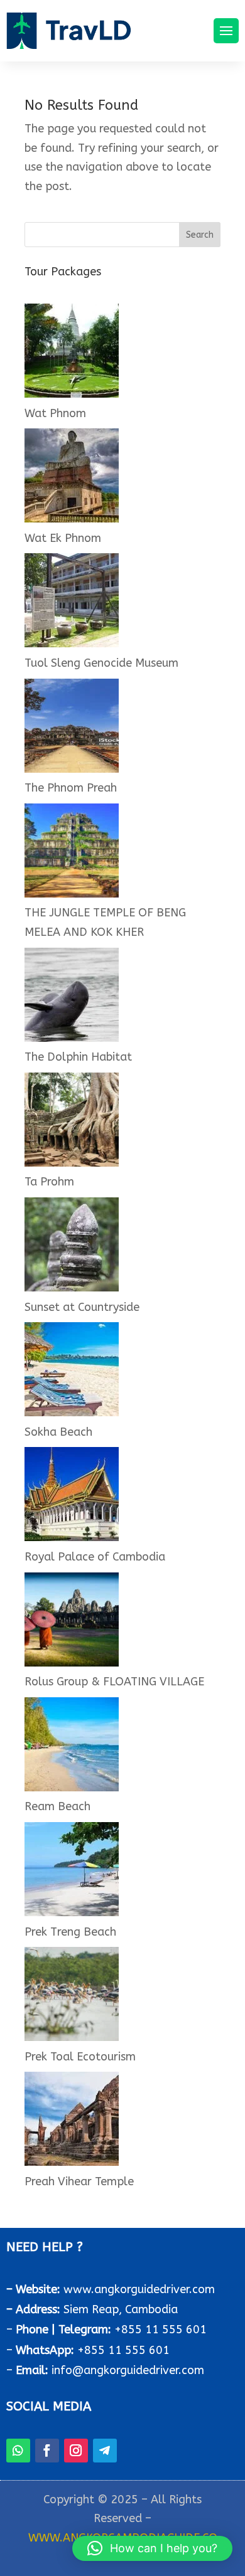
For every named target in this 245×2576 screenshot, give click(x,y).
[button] (152, 2548)
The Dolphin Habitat (78, 1057)
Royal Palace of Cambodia (95, 1557)
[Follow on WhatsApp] (18, 2451)
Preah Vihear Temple (79, 2181)
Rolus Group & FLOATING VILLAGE (114, 1682)
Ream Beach (57, 1806)
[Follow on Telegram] (105, 2451)
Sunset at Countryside (82, 1307)
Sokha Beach (58, 1432)
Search (200, 235)
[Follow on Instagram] (76, 2451)
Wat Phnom (55, 413)
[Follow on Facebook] (47, 2451)
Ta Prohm (49, 1182)
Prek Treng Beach (70, 1932)
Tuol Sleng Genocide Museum (101, 663)
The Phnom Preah (71, 788)
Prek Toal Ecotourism (80, 2057)
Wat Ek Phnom (63, 538)
